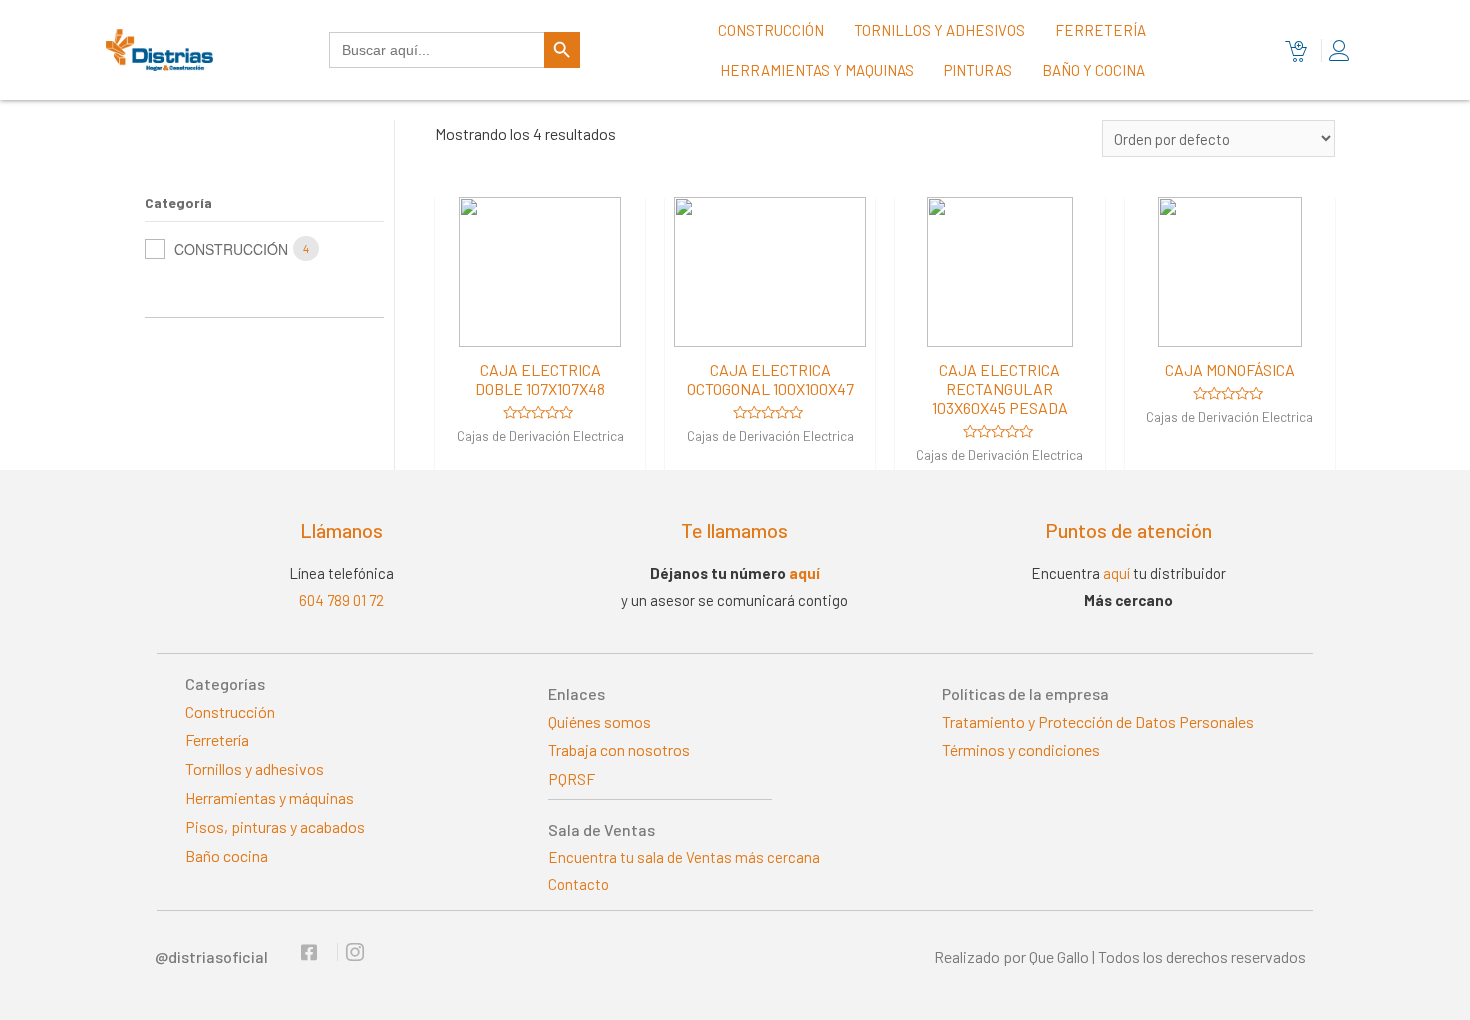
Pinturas (978, 70)
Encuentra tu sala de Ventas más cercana (684, 857)
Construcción (771, 30)
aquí (804, 573)
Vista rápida (540, 328)
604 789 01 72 (341, 600)
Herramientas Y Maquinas (817, 70)
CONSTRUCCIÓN (231, 249)
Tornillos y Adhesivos (939, 30)
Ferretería (1100, 30)
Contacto (578, 884)
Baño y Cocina (1093, 70)
